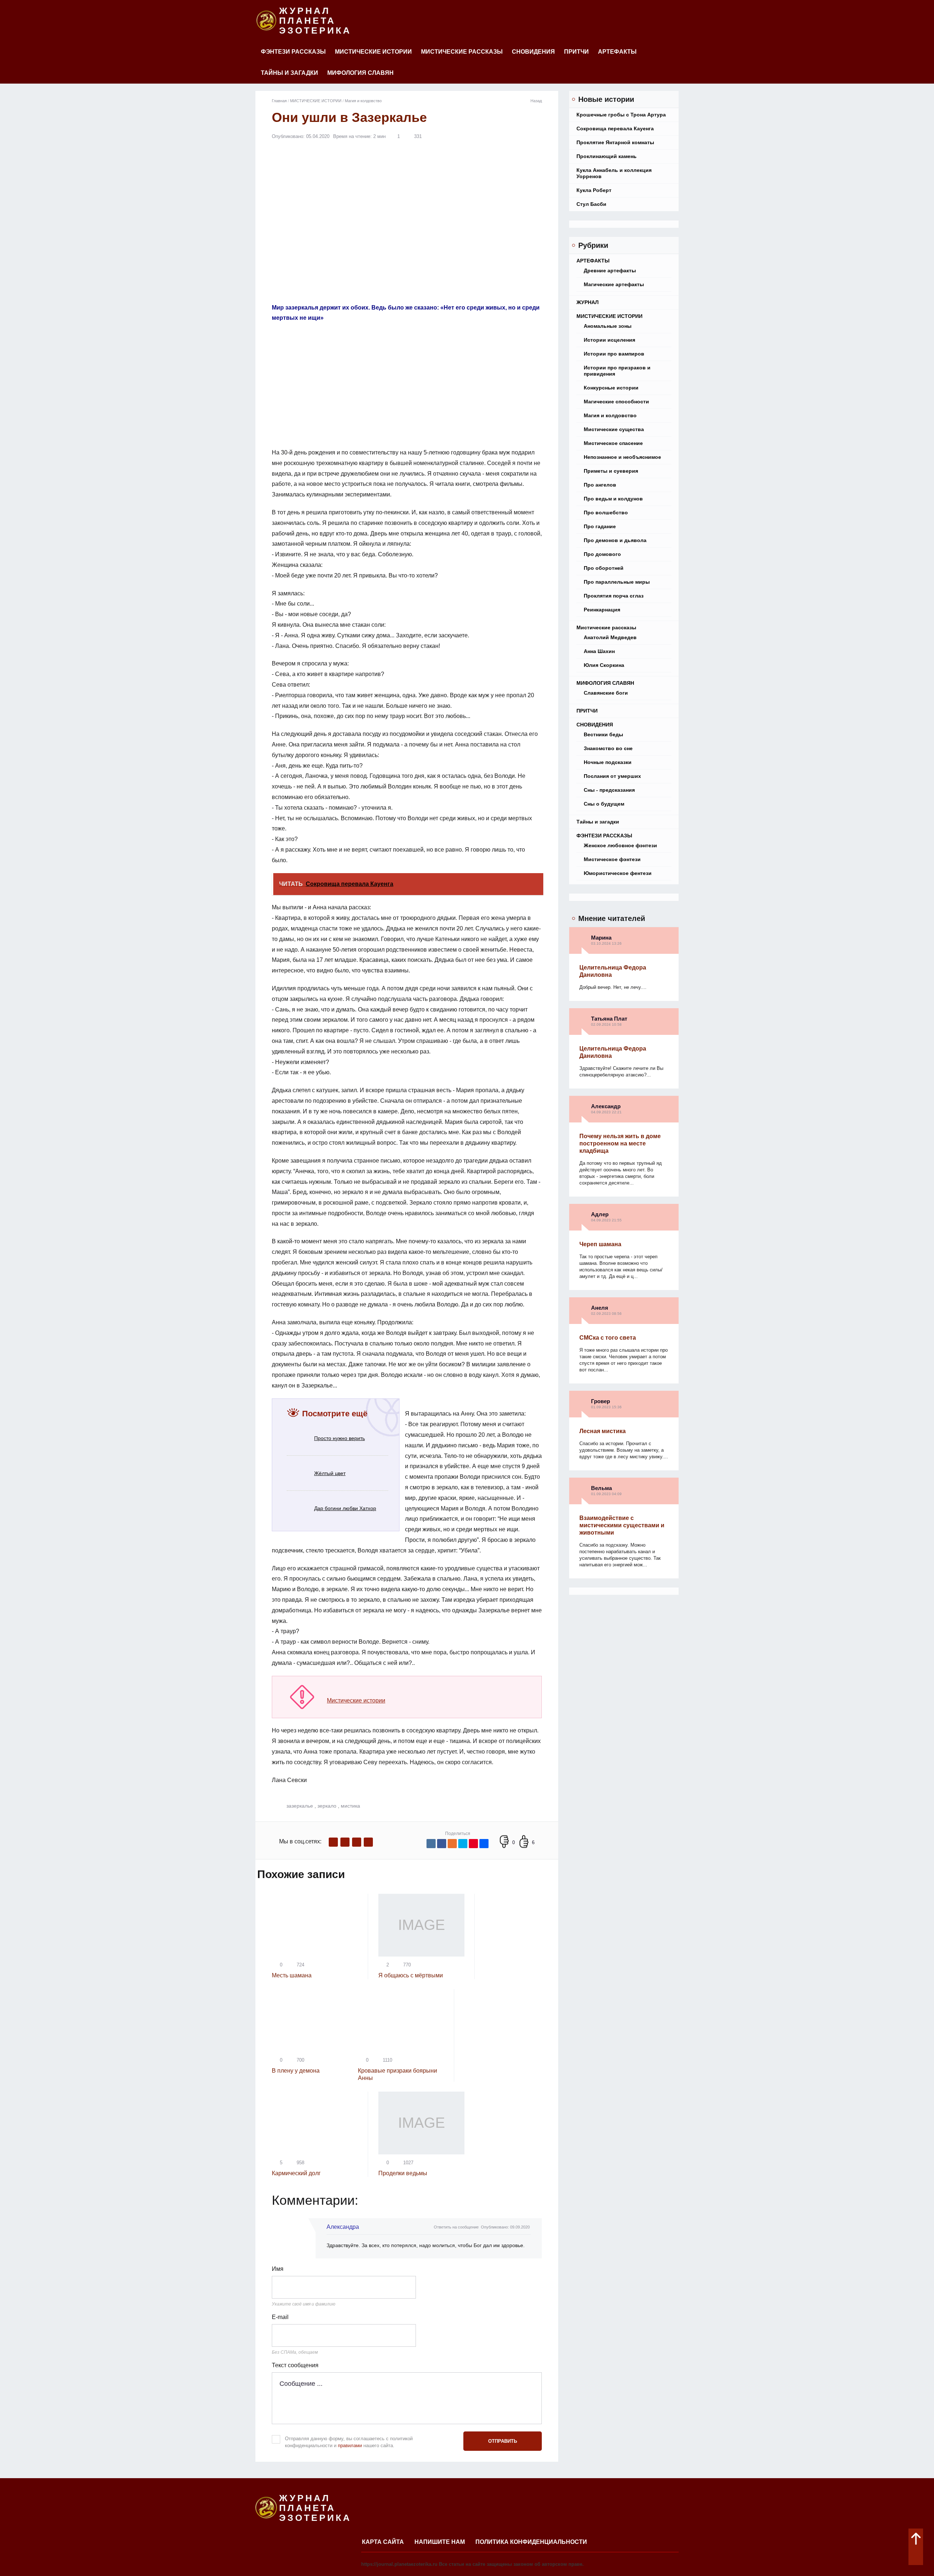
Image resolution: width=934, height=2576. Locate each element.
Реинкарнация (602, 610)
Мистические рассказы (462, 52)
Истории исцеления (609, 340)
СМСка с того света (608, 1338)
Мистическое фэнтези (612, 859)
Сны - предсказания (609, 790)
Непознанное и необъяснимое (622, 457)
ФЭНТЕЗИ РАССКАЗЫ (293, 52)
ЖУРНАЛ (588, 302)
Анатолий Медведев (610, 637)
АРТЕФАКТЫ (617, 52)
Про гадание (600, 526)
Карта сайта (383, 2542)
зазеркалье (300, 1806)
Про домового (602, 554)
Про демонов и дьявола (615, 540)
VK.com (345, 1842)
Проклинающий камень (607, 156)
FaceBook (333, 1842)
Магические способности (616, 402)
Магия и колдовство (610, 415)
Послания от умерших (612, 776)
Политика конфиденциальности (531, 2542)
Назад (536, 101)
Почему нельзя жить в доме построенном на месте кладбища (620, 1143)
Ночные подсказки (608, 762)
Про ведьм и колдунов (613, 499)
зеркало (327, 1806)
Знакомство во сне (608, 748)
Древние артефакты (610, 270)
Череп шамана (600, 1244)
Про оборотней (604, 568)
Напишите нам (440, 2542)
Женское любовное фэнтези (620, 845)
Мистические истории (356, 1700)
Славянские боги (606, 693)
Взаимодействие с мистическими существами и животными (622, 1525)
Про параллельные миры (617, 582)
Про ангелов (600, 485)
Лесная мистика (603, 1431)
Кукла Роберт (594, 190)
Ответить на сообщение (456, 2227)
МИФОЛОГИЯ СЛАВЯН (360, 73)
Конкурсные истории (611, 388)
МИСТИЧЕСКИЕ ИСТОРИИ (373, 52)
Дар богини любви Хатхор (345, 1508)
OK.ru (368, 1842)
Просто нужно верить (339, 1438)
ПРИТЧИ (576, 52)
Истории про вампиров (614, 354)
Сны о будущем (604, 804)
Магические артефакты (614, 284)
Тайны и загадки (290, 73)
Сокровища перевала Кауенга (615, 128)
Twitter (357, 1842)
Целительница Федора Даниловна (613, 971)
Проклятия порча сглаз (614, 596)
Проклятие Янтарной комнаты (615, 142)
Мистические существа (614, 429)
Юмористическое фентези (618, 873)
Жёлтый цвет (330, 1473)
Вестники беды (603, 734)
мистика (350, 1806)
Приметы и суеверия (611, 471)
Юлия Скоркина (604, 665)
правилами (350, 2446)
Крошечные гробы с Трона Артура (621, 115)
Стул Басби (591, 204)
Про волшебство (606, 512)
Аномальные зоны (608, 326)
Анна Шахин (599, 651)
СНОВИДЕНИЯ (533, 52)
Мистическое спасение (613, 443)
